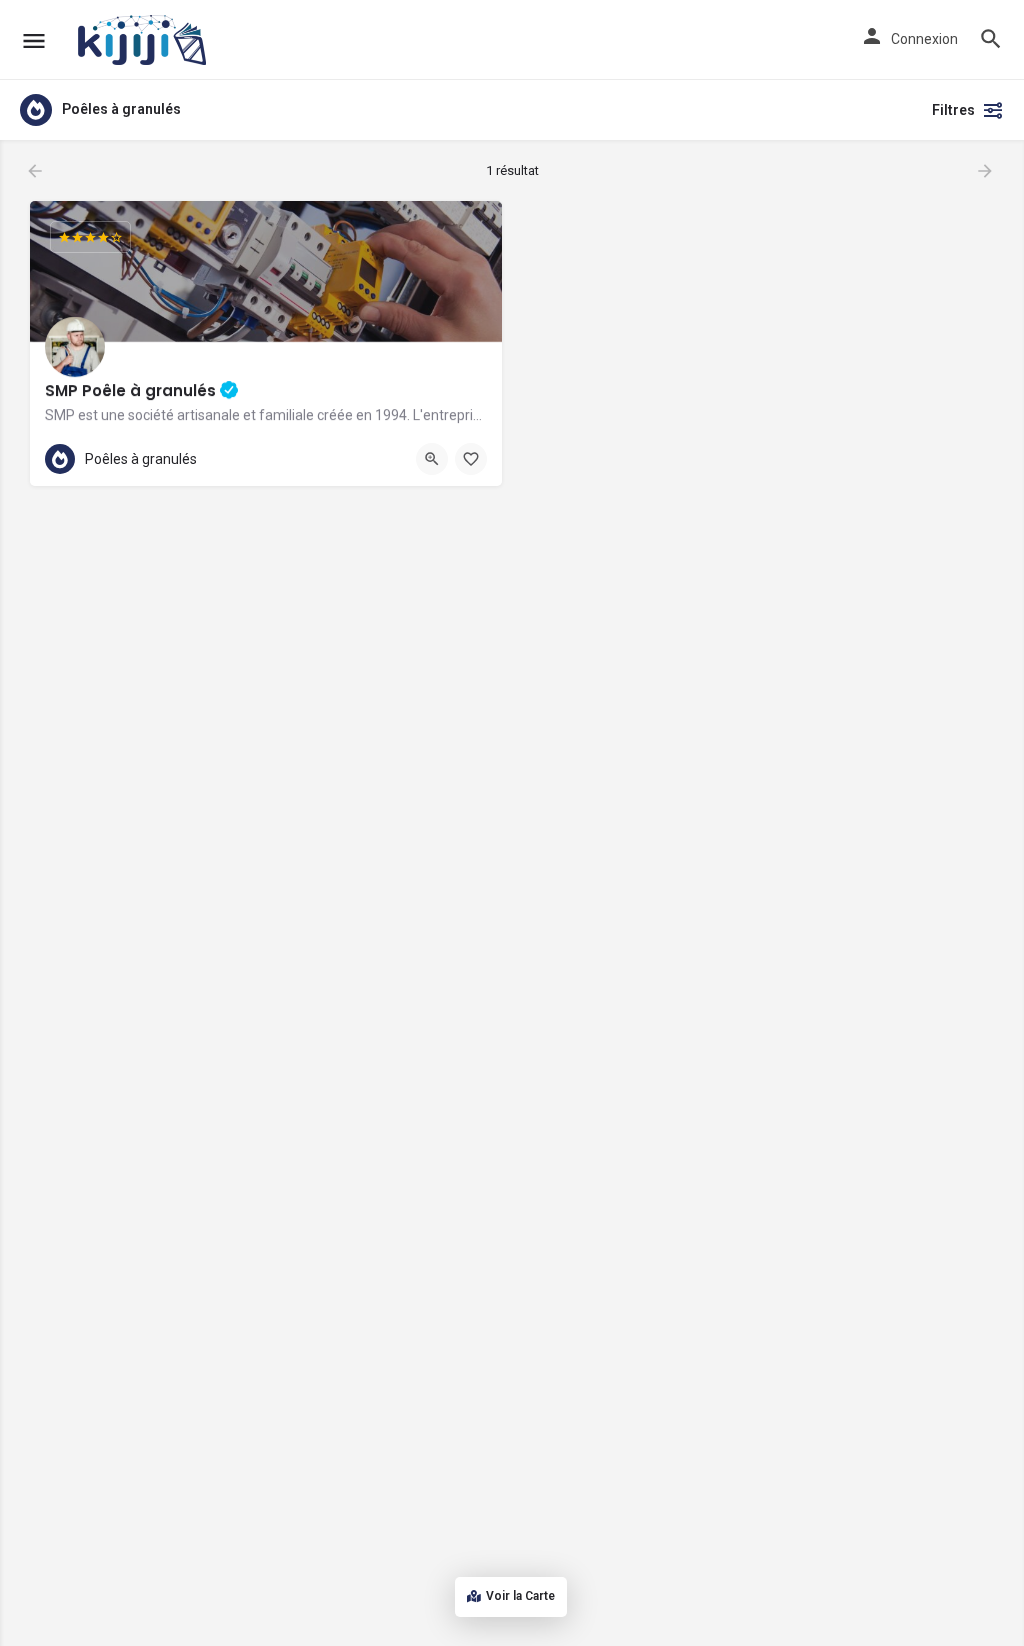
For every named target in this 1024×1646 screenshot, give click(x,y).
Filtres (953, 110)
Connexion (924, 39)
